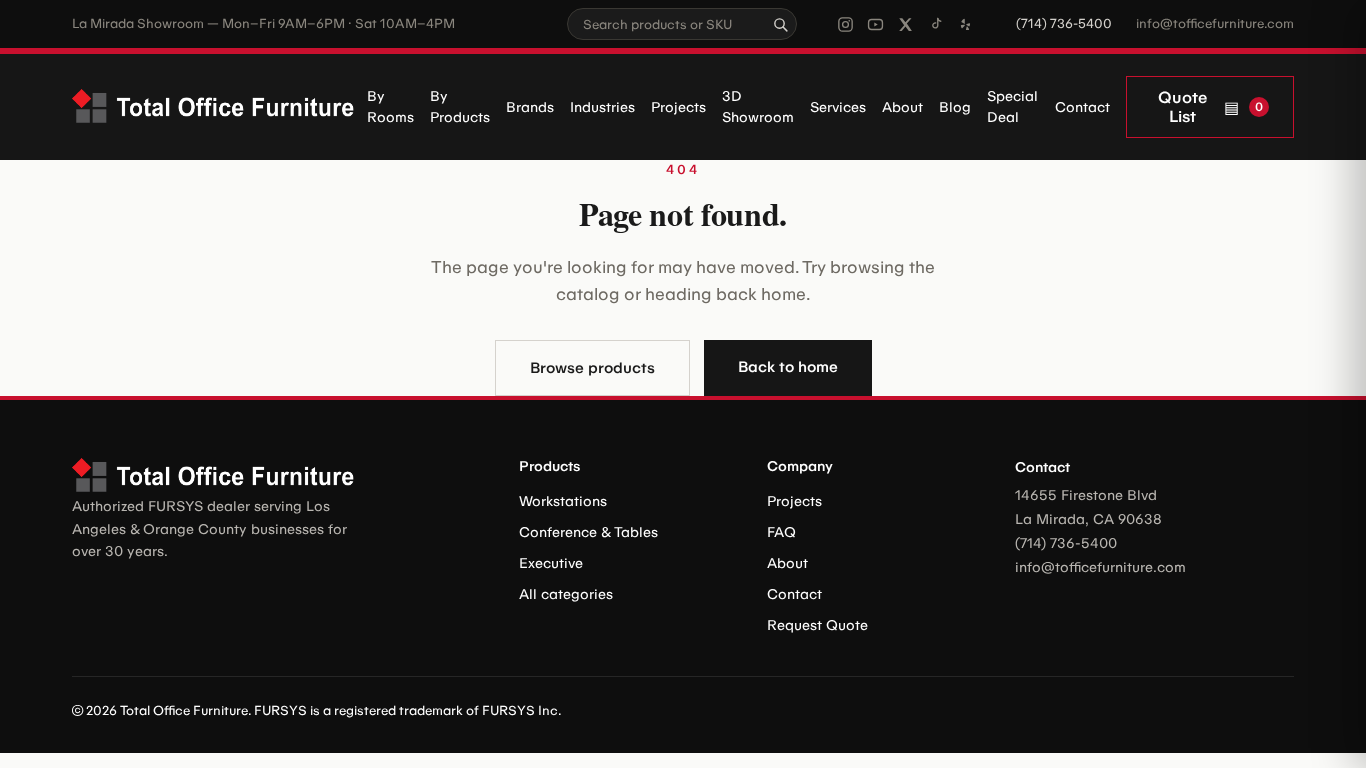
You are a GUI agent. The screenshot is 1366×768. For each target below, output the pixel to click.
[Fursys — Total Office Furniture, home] (219, 107)
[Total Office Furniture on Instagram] (845, 24)
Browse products (592, 368)
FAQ (781, 532)
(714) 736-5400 (1064, 23)
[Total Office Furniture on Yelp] (965, 24)
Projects (678, 107)
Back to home (788, 367)
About (902, 107)
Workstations (563, 501)
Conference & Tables (588, 532)
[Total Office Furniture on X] (905, 24)
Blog (955, 107)
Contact (1082, 107)
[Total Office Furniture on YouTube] (875, 24)
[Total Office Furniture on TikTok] (935, 24)
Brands (530, 107)
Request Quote (817, 625)
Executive (551, 563)
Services (838, 107)
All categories (566, 594)
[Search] (780, 24)
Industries (602, 107)
